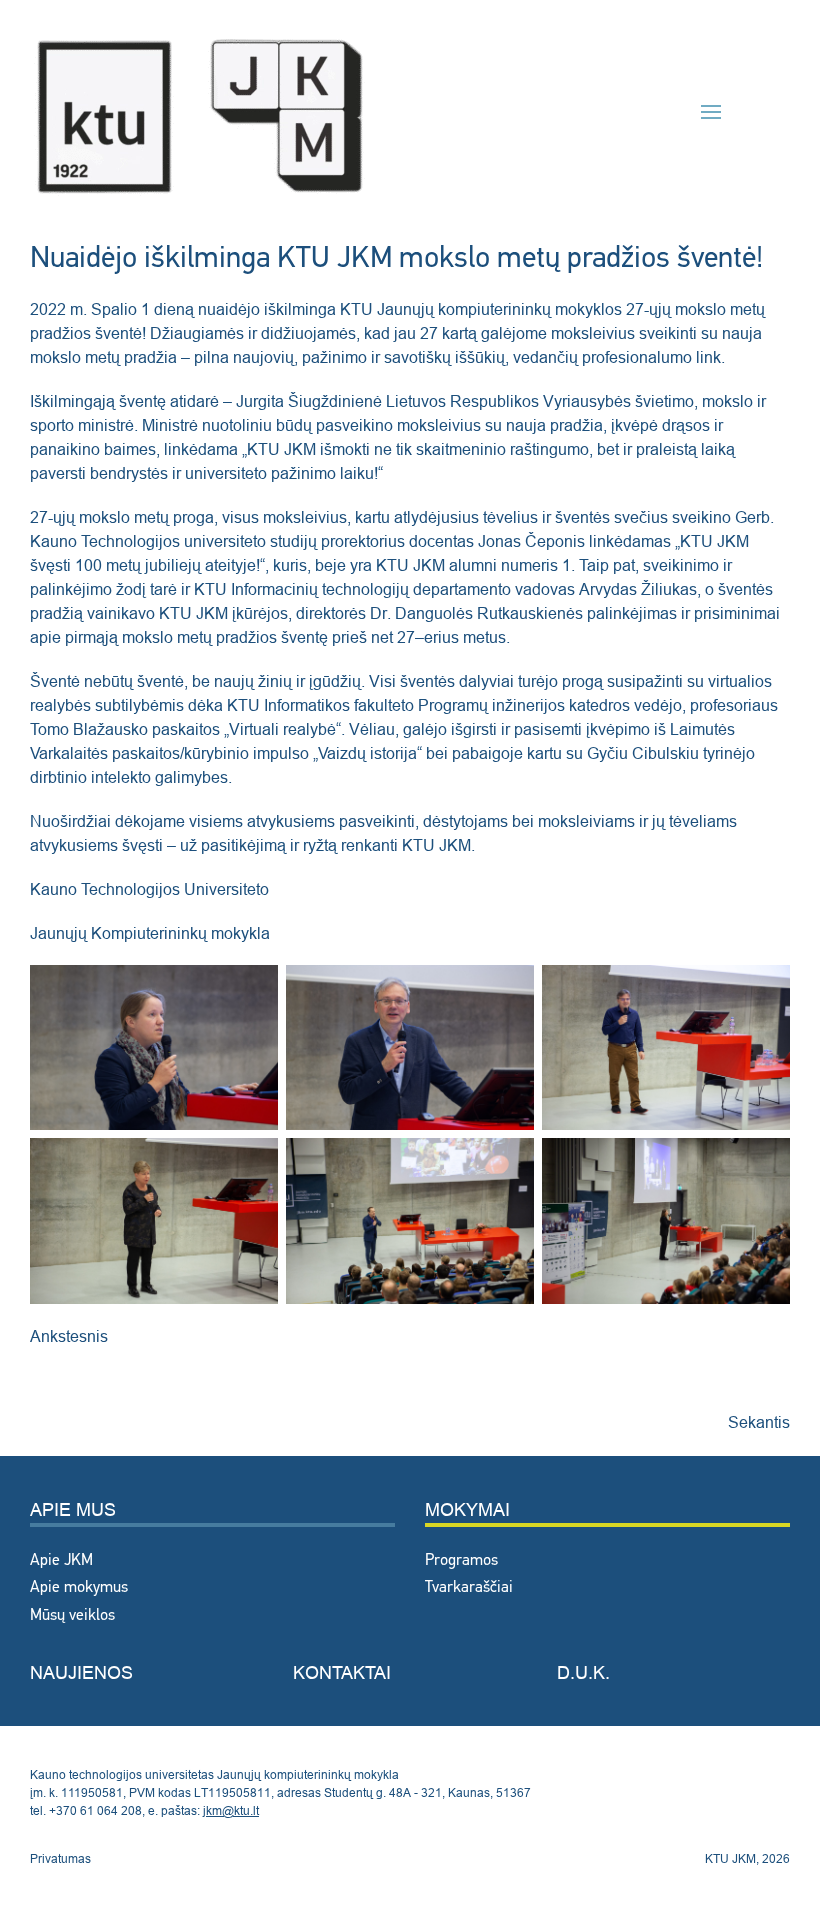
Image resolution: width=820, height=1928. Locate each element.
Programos (461, 1561)
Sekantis (759, 1422)
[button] (711, 112)
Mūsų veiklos (72, 1616)
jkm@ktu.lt (231, 1810)
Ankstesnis (69, 1336)
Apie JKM (61, 1561)
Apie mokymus (79, 1588)
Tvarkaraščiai (469, 1588)
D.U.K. (583, 1672)
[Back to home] (200, 111)
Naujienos (81, 1672)
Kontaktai (342, 1672)
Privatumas (60, 1858)
